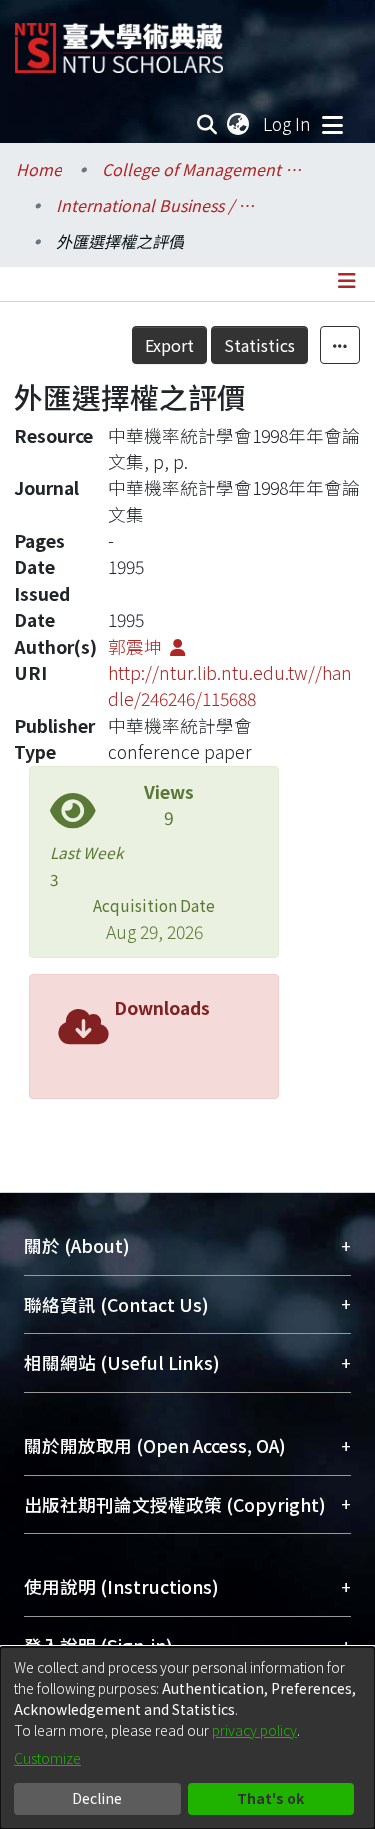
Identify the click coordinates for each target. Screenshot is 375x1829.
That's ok (270, 1798)
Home (39, 169)
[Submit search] (207, 124)
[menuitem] (239, 124)
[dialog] (187, 1738)
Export (169, 345)
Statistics (259, 345)
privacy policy (254, 1730)
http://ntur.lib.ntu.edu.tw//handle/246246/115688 (230, 685)
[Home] (119, 40)
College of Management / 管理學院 (202, 169)
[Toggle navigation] (332, 124)
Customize (47, 1758)
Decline (97, 1798)
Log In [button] (288, 123)
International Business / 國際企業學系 (156, 205)
